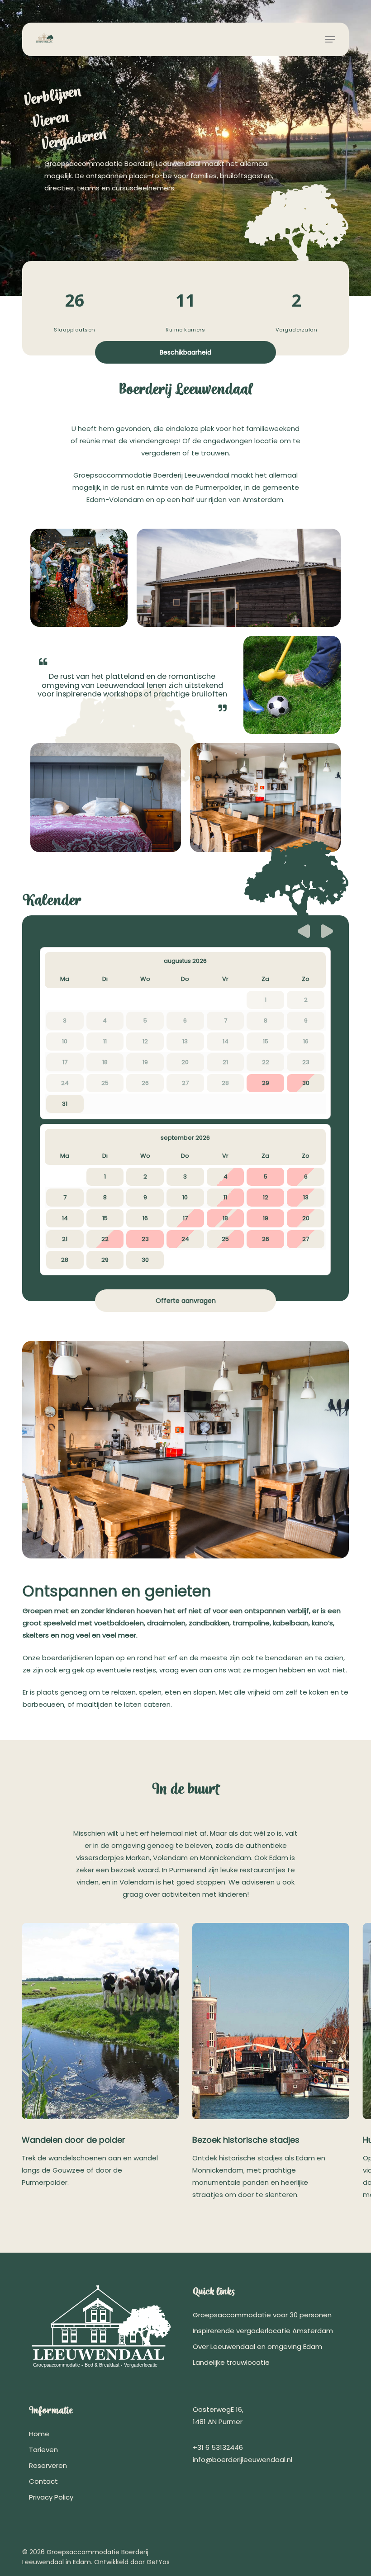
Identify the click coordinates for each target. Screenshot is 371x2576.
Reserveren (48, 2465)
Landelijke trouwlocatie (231, 2362)
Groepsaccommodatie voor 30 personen (262, 2315)
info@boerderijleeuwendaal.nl (243, 2460)
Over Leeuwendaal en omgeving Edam (257, 2346)
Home (39, 2434)
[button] (330, 39)
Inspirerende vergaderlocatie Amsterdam (263, 2331)
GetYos (158, 2562)
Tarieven (43, 2450)
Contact (43, 2481)
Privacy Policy (51, 2497)
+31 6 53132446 (218, 2447)
